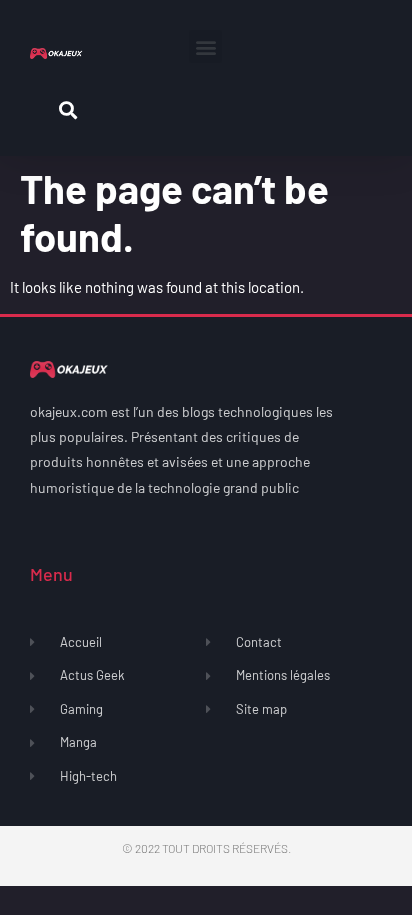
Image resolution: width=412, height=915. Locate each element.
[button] (205, 46)
